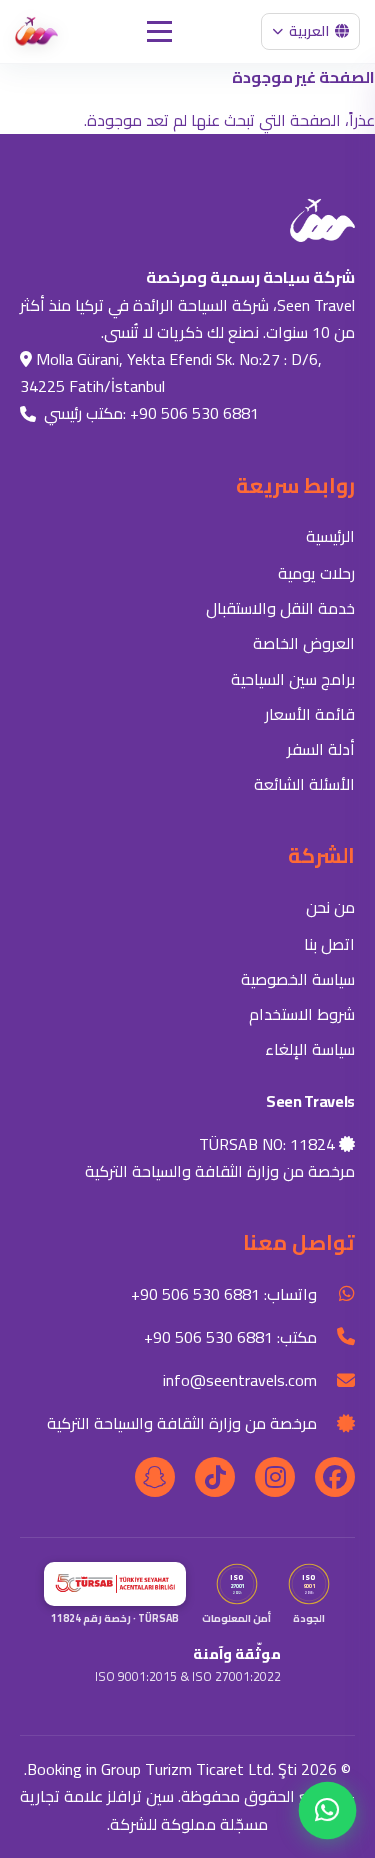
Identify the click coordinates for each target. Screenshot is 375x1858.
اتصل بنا (329, 944)
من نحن (330, 907)
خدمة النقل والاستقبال (280, 608)
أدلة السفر (321, 749)
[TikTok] (215, 1477)
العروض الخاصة (304, 643)
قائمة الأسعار (310, 714)
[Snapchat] (155, 1477)
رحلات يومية (316, 573)
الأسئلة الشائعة (304, 784)
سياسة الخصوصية (298, 979)
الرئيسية (330, 536)
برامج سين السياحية (293, 679)
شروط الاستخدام (302, 1014)
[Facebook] (335, 1477)
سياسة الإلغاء (310, 1049)
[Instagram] (275, 1477)
